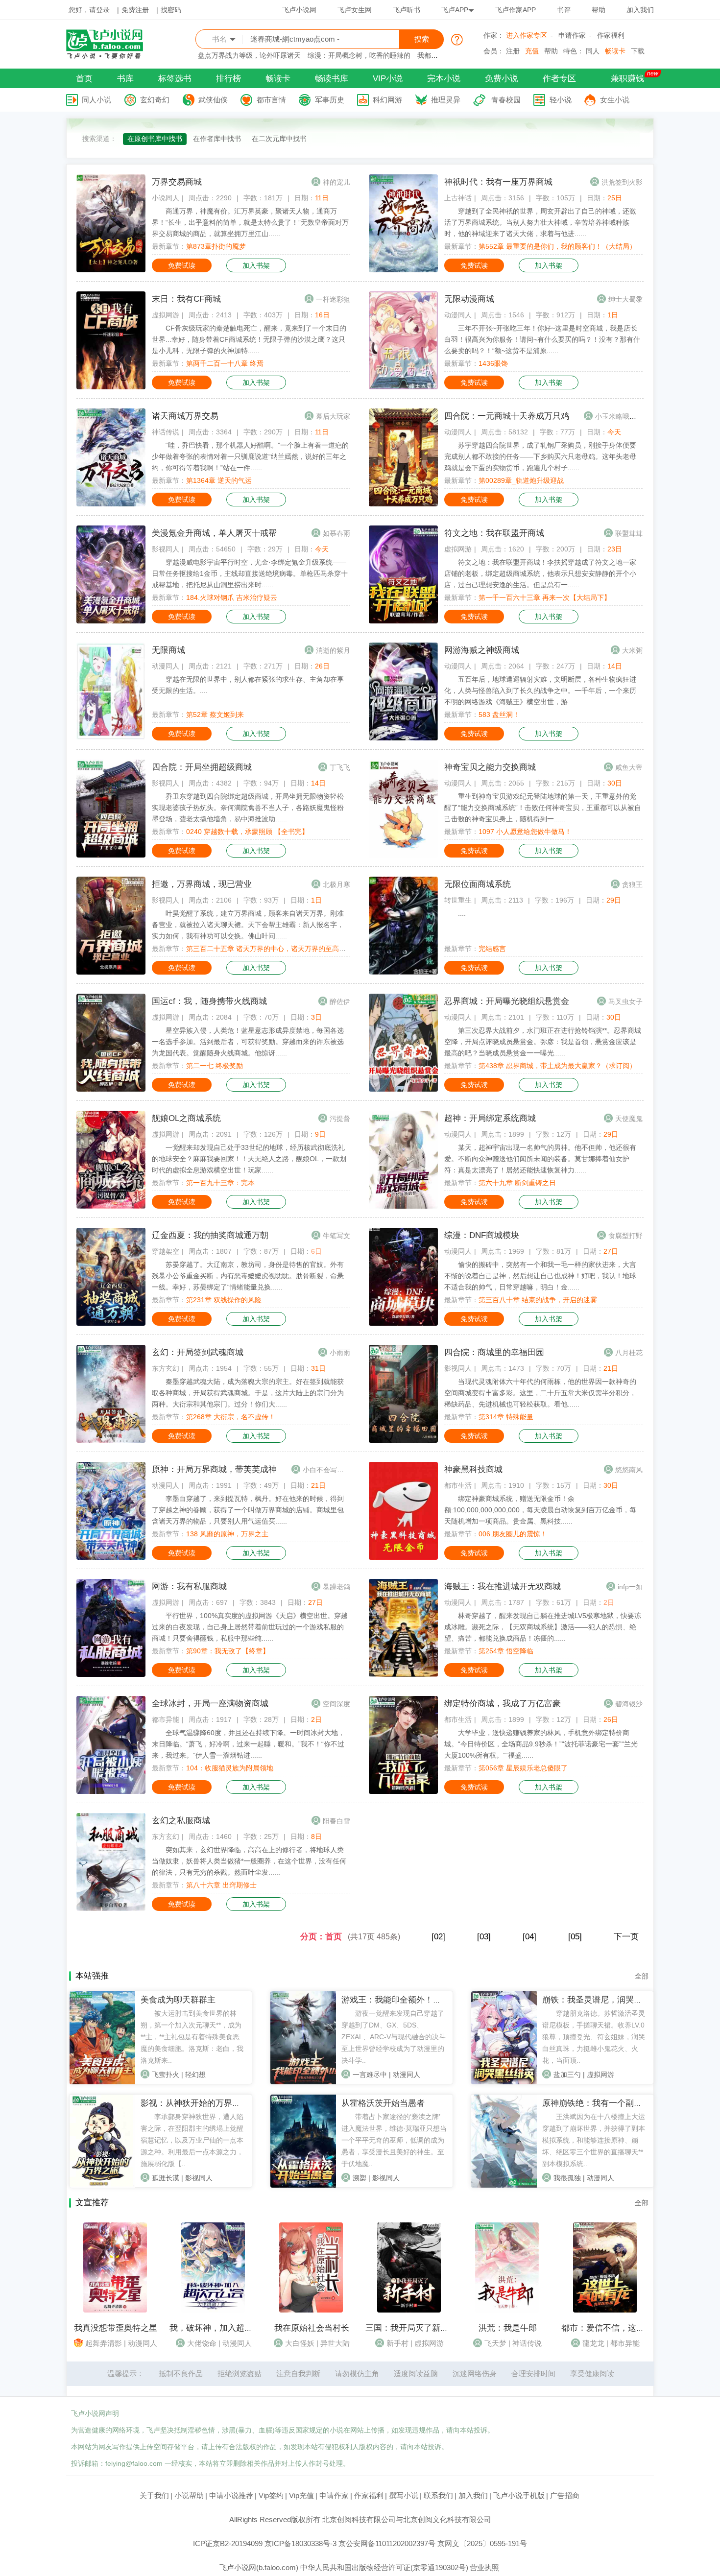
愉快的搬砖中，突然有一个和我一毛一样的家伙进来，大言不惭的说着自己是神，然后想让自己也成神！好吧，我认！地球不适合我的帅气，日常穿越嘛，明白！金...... (540, 1276)
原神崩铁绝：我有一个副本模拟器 (605, 2103)
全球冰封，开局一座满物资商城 (210, 1704)
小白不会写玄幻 (327, 1470)
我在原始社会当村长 (312, 2328)
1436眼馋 (493, 363)
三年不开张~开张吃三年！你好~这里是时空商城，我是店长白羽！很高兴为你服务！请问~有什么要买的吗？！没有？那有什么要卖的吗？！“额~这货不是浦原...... (542, 339)
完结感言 (492, 949)
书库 (125, 79)
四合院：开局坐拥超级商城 (202, 767)
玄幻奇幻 (155, 100)
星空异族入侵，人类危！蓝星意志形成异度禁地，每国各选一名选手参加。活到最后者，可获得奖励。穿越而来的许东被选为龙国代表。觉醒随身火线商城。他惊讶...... (248, 1042)
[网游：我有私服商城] (111, 1674)
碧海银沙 (629, 1704)
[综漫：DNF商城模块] (403, 1323)
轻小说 (561, 100)
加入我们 (640, 10)
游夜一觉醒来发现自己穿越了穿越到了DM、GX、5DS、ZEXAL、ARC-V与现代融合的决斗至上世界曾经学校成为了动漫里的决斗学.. (394, 2037)
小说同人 (166, 198)
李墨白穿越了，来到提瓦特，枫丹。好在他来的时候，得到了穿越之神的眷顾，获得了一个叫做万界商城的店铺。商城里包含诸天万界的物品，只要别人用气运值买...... (248, 1510)
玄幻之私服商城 (181, 1821)
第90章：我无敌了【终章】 (228, 1651)
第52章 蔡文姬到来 (215, 715)
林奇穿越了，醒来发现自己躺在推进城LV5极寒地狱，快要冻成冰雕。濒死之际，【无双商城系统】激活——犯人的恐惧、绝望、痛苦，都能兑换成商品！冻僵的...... (543, 1627)
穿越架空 (166, 1251)
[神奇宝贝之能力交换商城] (403, 855)
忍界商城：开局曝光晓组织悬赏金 (507, 1001)
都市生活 (458, 1485)
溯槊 (360, 2178)
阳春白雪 (336, 1821)
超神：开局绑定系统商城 (490, 1118)
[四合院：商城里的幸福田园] (403, 1440)
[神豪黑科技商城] (403, 1557)
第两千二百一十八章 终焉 (225, 363)
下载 (638, 51)
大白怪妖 (300, 2343)
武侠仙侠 (213, 100)
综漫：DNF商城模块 (482, 1235)
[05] (575, 1937)
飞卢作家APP (516, 10)
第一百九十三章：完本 (220, 1183)
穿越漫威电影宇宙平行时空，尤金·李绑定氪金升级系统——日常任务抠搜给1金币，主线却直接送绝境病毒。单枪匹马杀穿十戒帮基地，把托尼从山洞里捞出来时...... (250, 573)
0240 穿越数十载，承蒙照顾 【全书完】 (247, 832)
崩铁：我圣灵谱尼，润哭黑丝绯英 (605, 2000)
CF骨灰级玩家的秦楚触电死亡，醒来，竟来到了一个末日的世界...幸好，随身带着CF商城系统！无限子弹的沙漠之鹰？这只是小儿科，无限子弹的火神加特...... (249, 339)
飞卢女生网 (355, 10)
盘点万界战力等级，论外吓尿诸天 (249, 55)
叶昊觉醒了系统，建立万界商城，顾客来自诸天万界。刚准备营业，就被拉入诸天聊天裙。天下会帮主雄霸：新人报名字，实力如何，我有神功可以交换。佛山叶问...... (248, 925)
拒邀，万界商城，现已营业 (202, 884)
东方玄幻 (166, 1368)
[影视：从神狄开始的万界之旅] (102, 2185)
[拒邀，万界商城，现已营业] (111, 972)
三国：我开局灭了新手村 (411, 2328)
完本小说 (444, 79)
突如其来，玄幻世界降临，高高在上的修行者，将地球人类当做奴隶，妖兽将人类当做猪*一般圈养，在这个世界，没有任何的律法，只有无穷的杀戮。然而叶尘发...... (249, 1861)
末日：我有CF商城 (186, 299)
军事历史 (330, 100)
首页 (84, 79)
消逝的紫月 (333, 650)
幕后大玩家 (333, 416)
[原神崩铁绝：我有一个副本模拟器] (504, 2185)
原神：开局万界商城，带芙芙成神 (214, 1469)
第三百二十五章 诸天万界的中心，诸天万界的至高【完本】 (276, 949)
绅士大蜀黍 (625, 299)
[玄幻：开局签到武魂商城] (111, 1440)
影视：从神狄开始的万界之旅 (195, 2103)
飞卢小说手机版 (519, 2495)
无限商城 (168, 650)
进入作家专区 (527, 35)
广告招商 (565, 2495)
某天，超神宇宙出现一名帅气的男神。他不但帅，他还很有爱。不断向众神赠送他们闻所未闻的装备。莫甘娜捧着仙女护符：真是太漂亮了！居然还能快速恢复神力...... (540, 1159)
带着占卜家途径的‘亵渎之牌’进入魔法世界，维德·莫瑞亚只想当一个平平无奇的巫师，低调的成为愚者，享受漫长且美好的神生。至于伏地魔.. (394, 2140)
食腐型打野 (625, 1236)
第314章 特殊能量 (506, 1417)
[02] (438, 1937)
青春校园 (506, 100)
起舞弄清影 (104, 2343)
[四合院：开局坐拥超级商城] (111, 855)
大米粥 (632, 650)
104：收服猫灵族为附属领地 (230, 1768)
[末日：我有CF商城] (111, 387)
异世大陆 (335, 2343)
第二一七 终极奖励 (215, 1066)
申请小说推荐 (231, 2495)
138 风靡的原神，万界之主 (227, 1534)
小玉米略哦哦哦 (619, 416)
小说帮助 (189, 2495)
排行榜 (228, 79)
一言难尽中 (370, 2075)
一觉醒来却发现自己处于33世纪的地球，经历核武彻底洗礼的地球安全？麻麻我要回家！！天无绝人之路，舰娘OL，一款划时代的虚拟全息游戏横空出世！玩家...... (249, 1159)
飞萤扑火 (166, 2075)
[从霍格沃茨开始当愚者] (303, 2185)
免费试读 (182, 265)
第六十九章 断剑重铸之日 (517, 1183)
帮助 (599, 10)
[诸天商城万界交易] (111, 504)
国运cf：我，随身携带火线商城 (209, 1001)
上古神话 (458, 198)
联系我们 (438, 2495)
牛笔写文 (336, 1236)
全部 (642, 1976)
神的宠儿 (336, 182)
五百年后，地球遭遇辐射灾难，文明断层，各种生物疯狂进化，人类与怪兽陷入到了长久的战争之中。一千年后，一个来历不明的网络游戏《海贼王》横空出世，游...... (540, 691)
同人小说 (96, 100)
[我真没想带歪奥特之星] (115, 2310)
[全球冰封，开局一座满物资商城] (111, 1791)
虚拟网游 (166, 315)
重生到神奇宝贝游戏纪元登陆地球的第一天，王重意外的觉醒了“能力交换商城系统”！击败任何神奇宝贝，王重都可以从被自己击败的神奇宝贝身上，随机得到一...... (543, 808)
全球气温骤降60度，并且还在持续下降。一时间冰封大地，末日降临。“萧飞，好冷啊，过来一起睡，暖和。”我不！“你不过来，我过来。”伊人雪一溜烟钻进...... (248, 1744)
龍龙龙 (593, 2343)
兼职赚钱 (627, 79)
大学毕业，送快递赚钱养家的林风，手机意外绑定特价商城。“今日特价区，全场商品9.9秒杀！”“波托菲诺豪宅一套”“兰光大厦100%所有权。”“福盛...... (541, 1744)
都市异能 (166, 1719)
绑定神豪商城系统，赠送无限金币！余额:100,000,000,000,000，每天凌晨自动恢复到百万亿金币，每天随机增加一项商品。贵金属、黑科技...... (540, 1510)
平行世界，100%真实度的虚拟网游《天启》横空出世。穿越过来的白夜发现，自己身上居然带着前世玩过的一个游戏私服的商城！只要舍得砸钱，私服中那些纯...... (250, 1627)
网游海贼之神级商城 (482, 650)
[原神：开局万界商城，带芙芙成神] (111, 1557)
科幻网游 (387, 100)
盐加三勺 (567, 2075)
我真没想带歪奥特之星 (116, 2328)
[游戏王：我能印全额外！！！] (303, 2082)
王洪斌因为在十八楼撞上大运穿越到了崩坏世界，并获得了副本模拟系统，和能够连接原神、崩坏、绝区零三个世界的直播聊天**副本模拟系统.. (594, 2140)
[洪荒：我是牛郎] (507, 2310)
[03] (484, 1937)
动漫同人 (458, 315)
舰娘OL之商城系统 (186, 1118)
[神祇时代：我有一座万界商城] (403, 270)
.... (462, 913)
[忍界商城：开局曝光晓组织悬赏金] (403, 1089)
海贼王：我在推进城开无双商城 (503, 1586)
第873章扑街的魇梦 (216, 246)
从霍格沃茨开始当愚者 (383, 2103)
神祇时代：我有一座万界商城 (498, 182)
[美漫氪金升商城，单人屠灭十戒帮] (111, 621)
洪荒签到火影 (622, 182)
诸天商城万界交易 (185, 416)
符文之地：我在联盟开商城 (494, 533)
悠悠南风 (629, 1470)
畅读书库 (332, 79)
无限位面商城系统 (478, 884)
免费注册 (135, 10)
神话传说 (166, 432)
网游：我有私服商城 (189, 1586)
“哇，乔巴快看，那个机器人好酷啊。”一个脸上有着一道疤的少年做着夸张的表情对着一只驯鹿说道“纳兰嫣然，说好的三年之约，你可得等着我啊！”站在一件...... (250, 456)
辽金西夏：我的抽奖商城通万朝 (210, 1235)
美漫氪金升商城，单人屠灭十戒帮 (214, 533)
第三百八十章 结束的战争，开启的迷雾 (538, 1300)
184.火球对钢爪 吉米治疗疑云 (232, 597)
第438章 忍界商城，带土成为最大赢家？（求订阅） (557, 1066)
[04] (529, 1937)
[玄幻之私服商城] (111, 1908)
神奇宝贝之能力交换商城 (490, 767)
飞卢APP (455, 10)
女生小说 (615, 100)
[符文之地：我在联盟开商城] (403, 621)
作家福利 (611, 35)
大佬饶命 (202, 2343)
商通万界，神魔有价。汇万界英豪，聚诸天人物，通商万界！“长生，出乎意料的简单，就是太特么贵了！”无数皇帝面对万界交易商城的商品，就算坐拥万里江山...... (250, 222)
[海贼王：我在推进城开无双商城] (403, 1674)
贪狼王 (632, 884)
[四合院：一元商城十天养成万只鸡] (403, 504)
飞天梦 (495, 2343)
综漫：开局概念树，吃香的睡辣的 (359, 55)
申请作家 (572, 35)
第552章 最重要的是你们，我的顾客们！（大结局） (557, 246)
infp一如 (630, 1587)
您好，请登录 (89, 10)
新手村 (397, 2343)
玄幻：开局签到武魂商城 (198, 1352)
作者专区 (559, 79)
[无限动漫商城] (403, 387)
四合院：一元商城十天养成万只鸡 (507, 416)
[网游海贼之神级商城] (403, 738)
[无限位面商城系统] (403, 972)
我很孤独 (567, 2178)
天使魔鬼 (629, 1119)
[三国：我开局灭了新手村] (409, 2310)
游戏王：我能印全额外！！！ (396, 2000)
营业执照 (484, 2567)
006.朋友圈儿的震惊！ (513, 1534)
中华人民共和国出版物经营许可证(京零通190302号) (384, 2567)
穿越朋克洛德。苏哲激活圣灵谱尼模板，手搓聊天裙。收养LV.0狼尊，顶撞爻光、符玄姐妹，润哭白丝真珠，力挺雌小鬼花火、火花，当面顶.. (594, 2037)
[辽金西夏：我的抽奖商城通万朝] (111, 1323)
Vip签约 (271, 2495)
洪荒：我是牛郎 (508, 2328)
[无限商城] (111, 738)
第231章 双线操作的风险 (224, 1300)
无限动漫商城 (469, 299)
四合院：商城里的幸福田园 (494, 1352)
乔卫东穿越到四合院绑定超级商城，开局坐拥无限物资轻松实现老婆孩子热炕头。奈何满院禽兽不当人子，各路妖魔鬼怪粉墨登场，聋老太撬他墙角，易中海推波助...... (248, 808)
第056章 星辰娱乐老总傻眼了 (523, 1768)
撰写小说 (404, 2495)
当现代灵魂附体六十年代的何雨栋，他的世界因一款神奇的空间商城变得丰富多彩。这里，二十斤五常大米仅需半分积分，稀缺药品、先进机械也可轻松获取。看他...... (540, 1393)
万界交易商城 (177, 182)
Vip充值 (301, 2495)
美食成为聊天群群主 (178, 2000)
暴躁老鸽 (336, 1587)
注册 (513, 51)
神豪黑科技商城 (473, 1469)
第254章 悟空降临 (506, 1651)
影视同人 (166, 549)
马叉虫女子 (625, 1002)
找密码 (171, 10)
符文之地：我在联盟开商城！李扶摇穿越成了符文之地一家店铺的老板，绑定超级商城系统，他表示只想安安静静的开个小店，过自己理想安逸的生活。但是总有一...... (540, 573)
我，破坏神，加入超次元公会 (224, 2328)
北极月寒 (336, 884)
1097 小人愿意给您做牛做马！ (525, 832)
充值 (532, 51)
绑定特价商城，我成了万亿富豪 (503, 1704)
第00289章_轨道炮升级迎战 (521, 480)
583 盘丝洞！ (499, 715)
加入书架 (256, 265)
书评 (564, 10)
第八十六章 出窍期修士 (221, 1885)
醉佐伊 (340, 1002)
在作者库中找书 (217, 139)
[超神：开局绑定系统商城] (403, 1206)
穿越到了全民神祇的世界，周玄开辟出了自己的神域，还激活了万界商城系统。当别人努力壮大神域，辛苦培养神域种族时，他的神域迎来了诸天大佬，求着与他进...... (540, 222)
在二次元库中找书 (279, 139)
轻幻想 (195, 2075)
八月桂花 (629, 1353)
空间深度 (336, 1704)
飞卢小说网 (299, 10)
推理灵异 (446, 100)
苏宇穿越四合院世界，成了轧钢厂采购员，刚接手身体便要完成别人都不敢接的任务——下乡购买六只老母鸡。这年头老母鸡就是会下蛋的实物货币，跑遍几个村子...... (540, 456)
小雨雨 (340, 1353)
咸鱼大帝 (629, 767)
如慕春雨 (336, 533)
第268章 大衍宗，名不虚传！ (231, 1417)
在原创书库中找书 (155, 139)
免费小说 (502, 79)
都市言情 (271, 100)
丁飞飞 (340, 767)
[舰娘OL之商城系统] (111, 1206)
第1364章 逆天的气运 (219, 480)
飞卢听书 (407, 10)
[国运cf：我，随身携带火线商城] (111, 1089)
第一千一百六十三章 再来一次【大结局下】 (545, 597)
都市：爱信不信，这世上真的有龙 (624, 2328)
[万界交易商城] (111, 270)
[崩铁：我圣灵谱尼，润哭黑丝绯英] (504, 2082)
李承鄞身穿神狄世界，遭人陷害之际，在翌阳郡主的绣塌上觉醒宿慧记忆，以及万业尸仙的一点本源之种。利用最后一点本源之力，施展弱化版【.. (192, 2140)
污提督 (340, 1119)
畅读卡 (615, 51)
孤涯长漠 (166, 2178)
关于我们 (154, 2495)
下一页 (626, 1937)
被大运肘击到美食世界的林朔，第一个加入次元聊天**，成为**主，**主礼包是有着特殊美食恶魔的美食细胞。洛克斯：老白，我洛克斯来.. (192, 2037)
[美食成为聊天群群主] (102, 2082)
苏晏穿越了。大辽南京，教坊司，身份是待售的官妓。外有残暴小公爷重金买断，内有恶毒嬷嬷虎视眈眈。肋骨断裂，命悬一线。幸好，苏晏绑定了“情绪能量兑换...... (248, 1276)
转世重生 (458, 900)
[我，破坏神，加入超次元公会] (213, 2310)
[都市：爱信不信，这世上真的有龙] (605, 2310)
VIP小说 (388, 79)
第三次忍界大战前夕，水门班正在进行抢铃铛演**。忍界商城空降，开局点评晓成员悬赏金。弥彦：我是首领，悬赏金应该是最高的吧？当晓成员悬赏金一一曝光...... (543, 1042)
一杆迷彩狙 (333, 299)
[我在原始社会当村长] (311, 2310)
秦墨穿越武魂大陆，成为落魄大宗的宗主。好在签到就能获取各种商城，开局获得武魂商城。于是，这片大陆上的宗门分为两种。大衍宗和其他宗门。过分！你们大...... (248, 1393)
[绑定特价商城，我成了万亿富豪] (403, 1791)
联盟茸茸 (629, 533)
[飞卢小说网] (110, 56)
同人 (593, 51)
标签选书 (175, 79)
